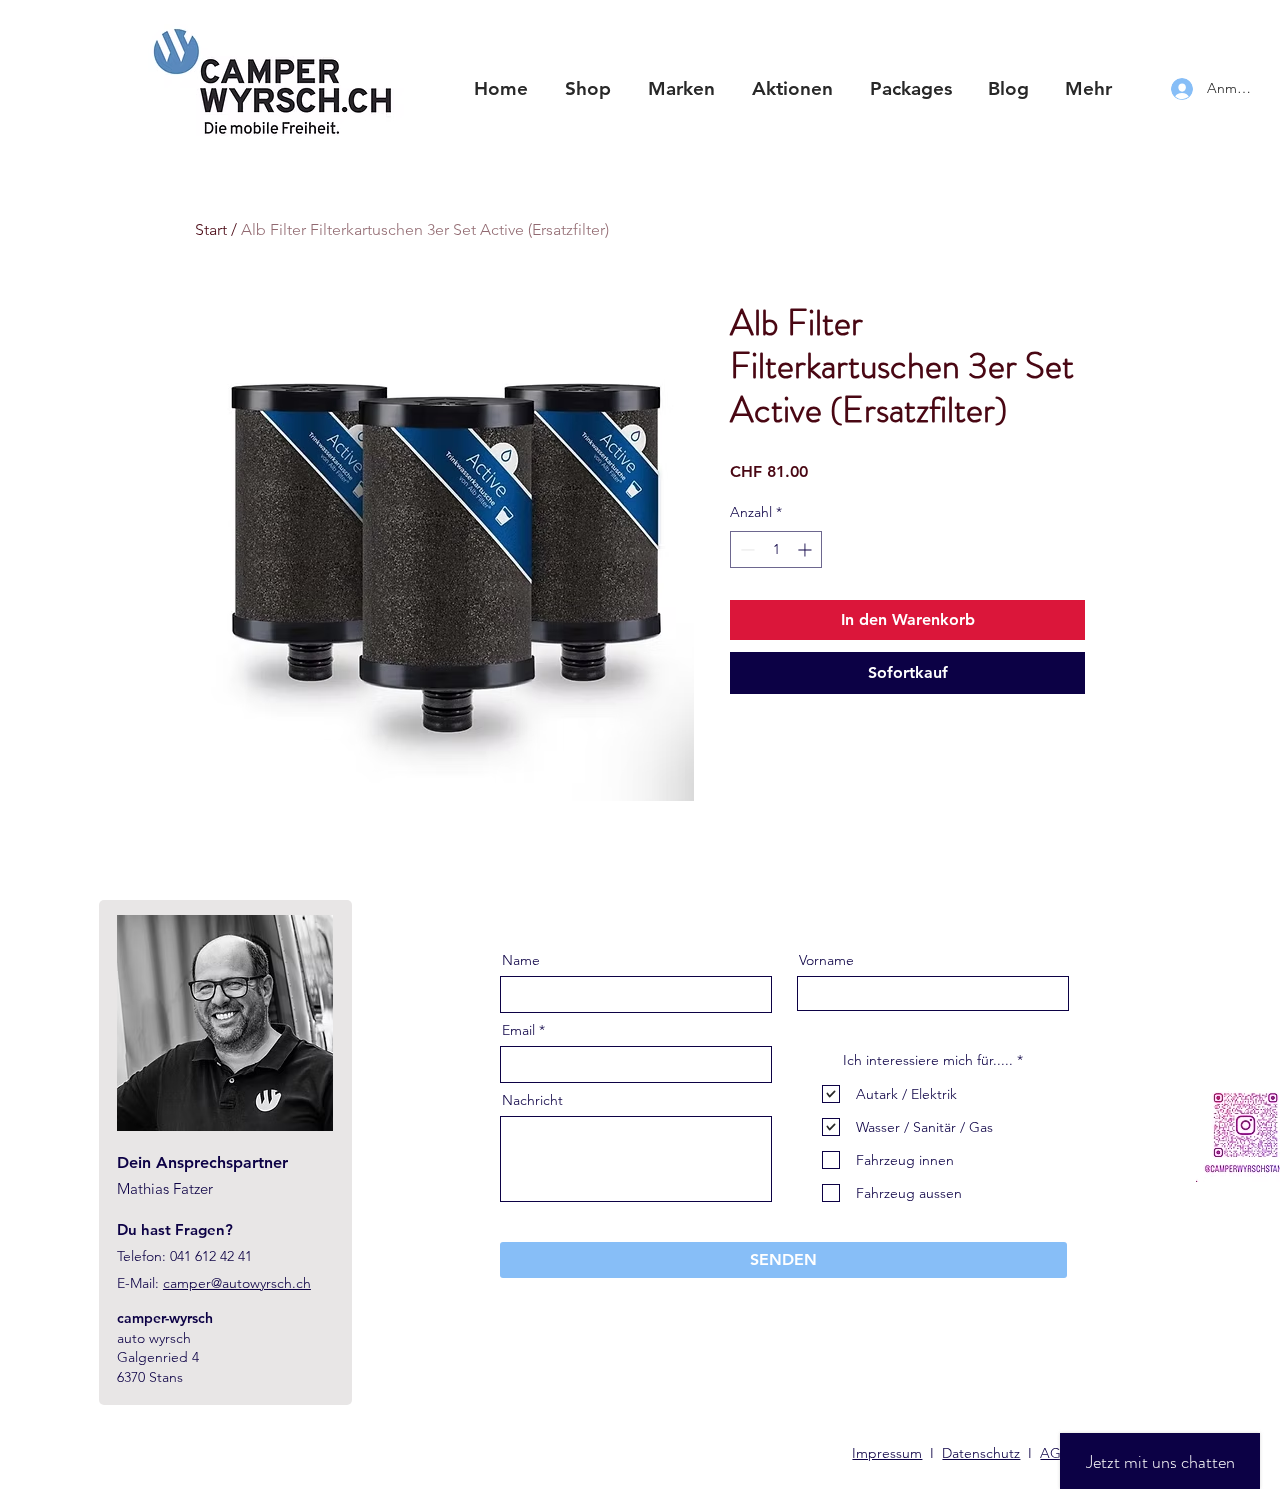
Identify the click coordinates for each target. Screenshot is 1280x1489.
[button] (681, 89)
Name (521, 960)
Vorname (826, 960)
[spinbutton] (776, 549)
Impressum (887, 1453)
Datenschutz (981, 1453)
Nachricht (532, 1100)
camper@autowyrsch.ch (237, 1283)
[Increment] (806, 549)
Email (518, 1030)
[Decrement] (745, 549)
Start (211, 229)
